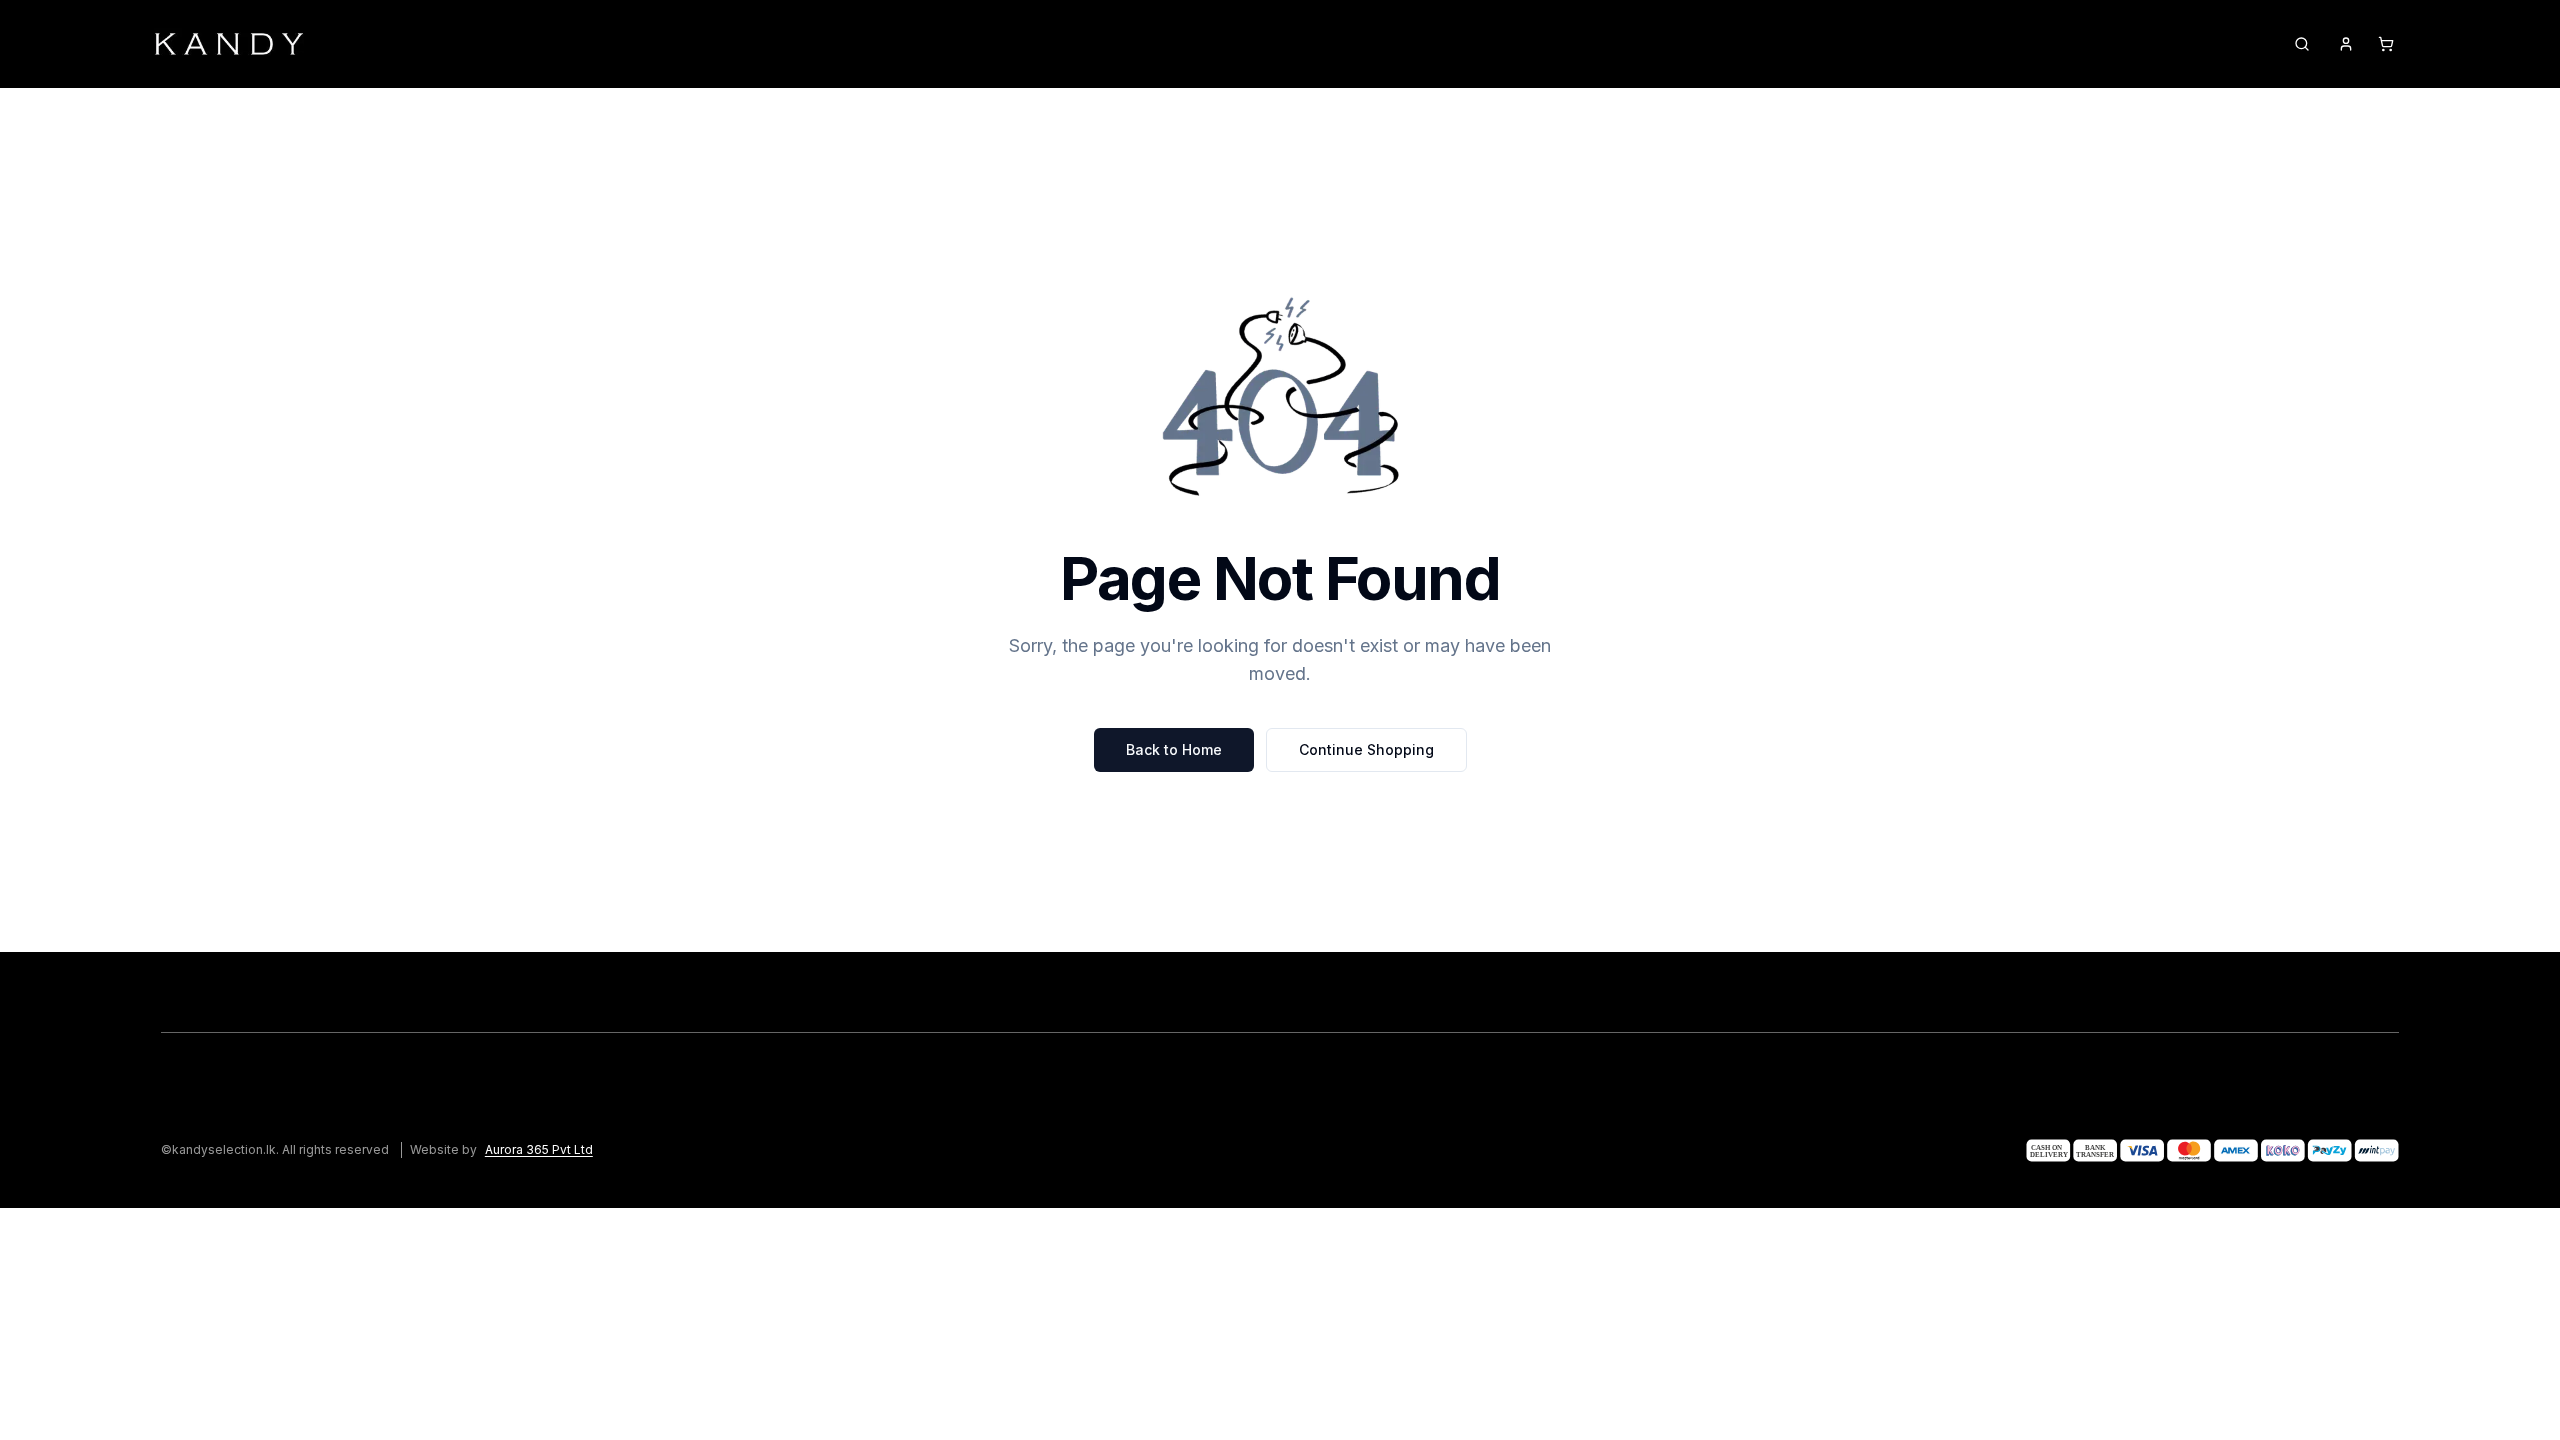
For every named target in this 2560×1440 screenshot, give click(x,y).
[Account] (2346, 44)
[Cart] (2386, 44)
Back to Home (1174, 749)
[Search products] (2302, 44)
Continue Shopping (1366, 749)
